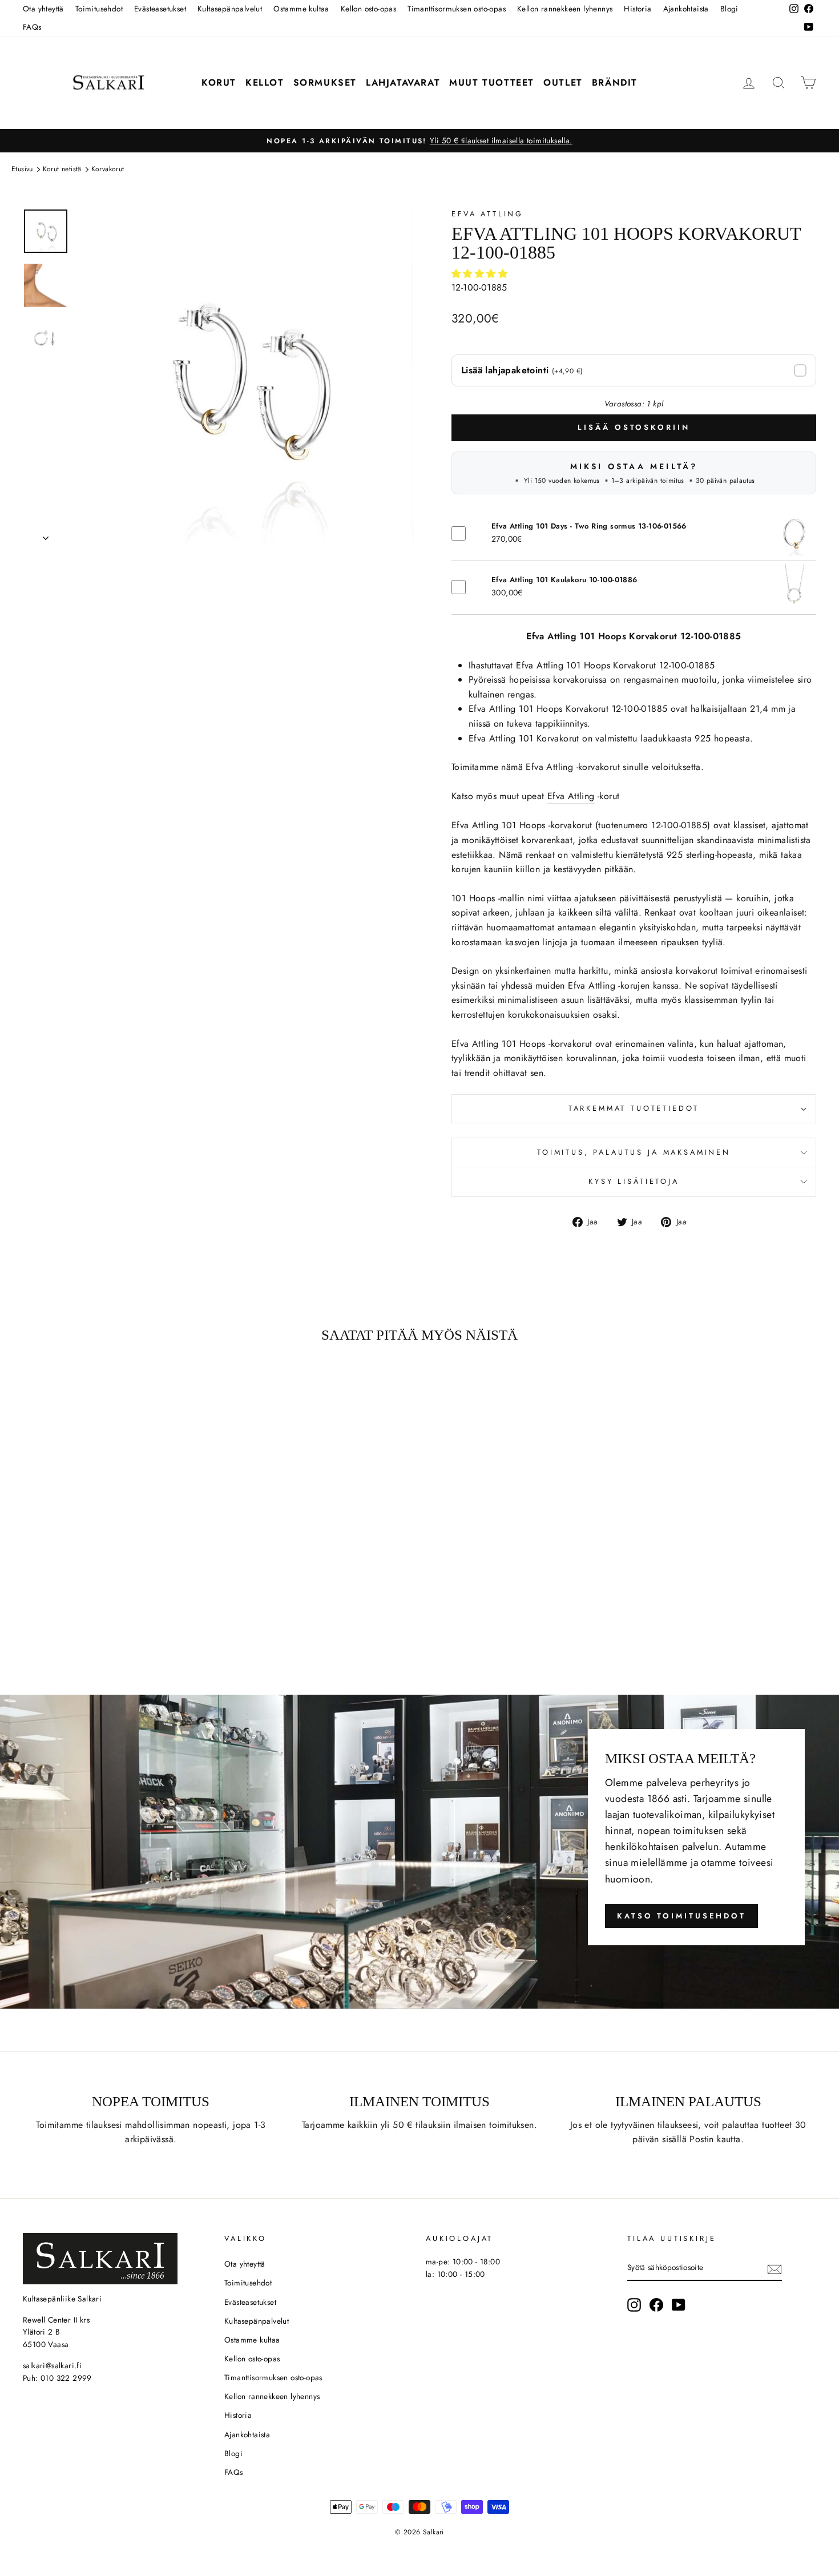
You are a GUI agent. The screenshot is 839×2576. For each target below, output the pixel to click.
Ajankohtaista (686, 9)
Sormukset (325, 82)
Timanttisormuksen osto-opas (457, 9)
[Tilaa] (775, 2268)
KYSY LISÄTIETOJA (634, 1181)
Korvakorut (108, 169)
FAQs (32, 27)
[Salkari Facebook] (656, 2305)
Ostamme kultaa (301, 9)
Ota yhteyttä (43, 9)
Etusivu (22, 169)
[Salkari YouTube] (679, 2305)
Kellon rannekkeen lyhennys (565, 9)
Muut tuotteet (492, 82)
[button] (481, 274)
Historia (638, 9)
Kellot (265, 82)
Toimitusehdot (99, 9)
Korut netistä (62, 169)
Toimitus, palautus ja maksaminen (634, 1152)
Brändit (615, 82)
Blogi (729, 9)
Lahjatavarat (403, 82)
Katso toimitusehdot (681, 1916)
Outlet (563, 82)
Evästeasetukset (160, 9)
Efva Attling (487, 214)
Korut (219, 82)
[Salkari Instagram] (634, 2305)
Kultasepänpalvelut (230, 9)
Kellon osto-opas (368, 9)
